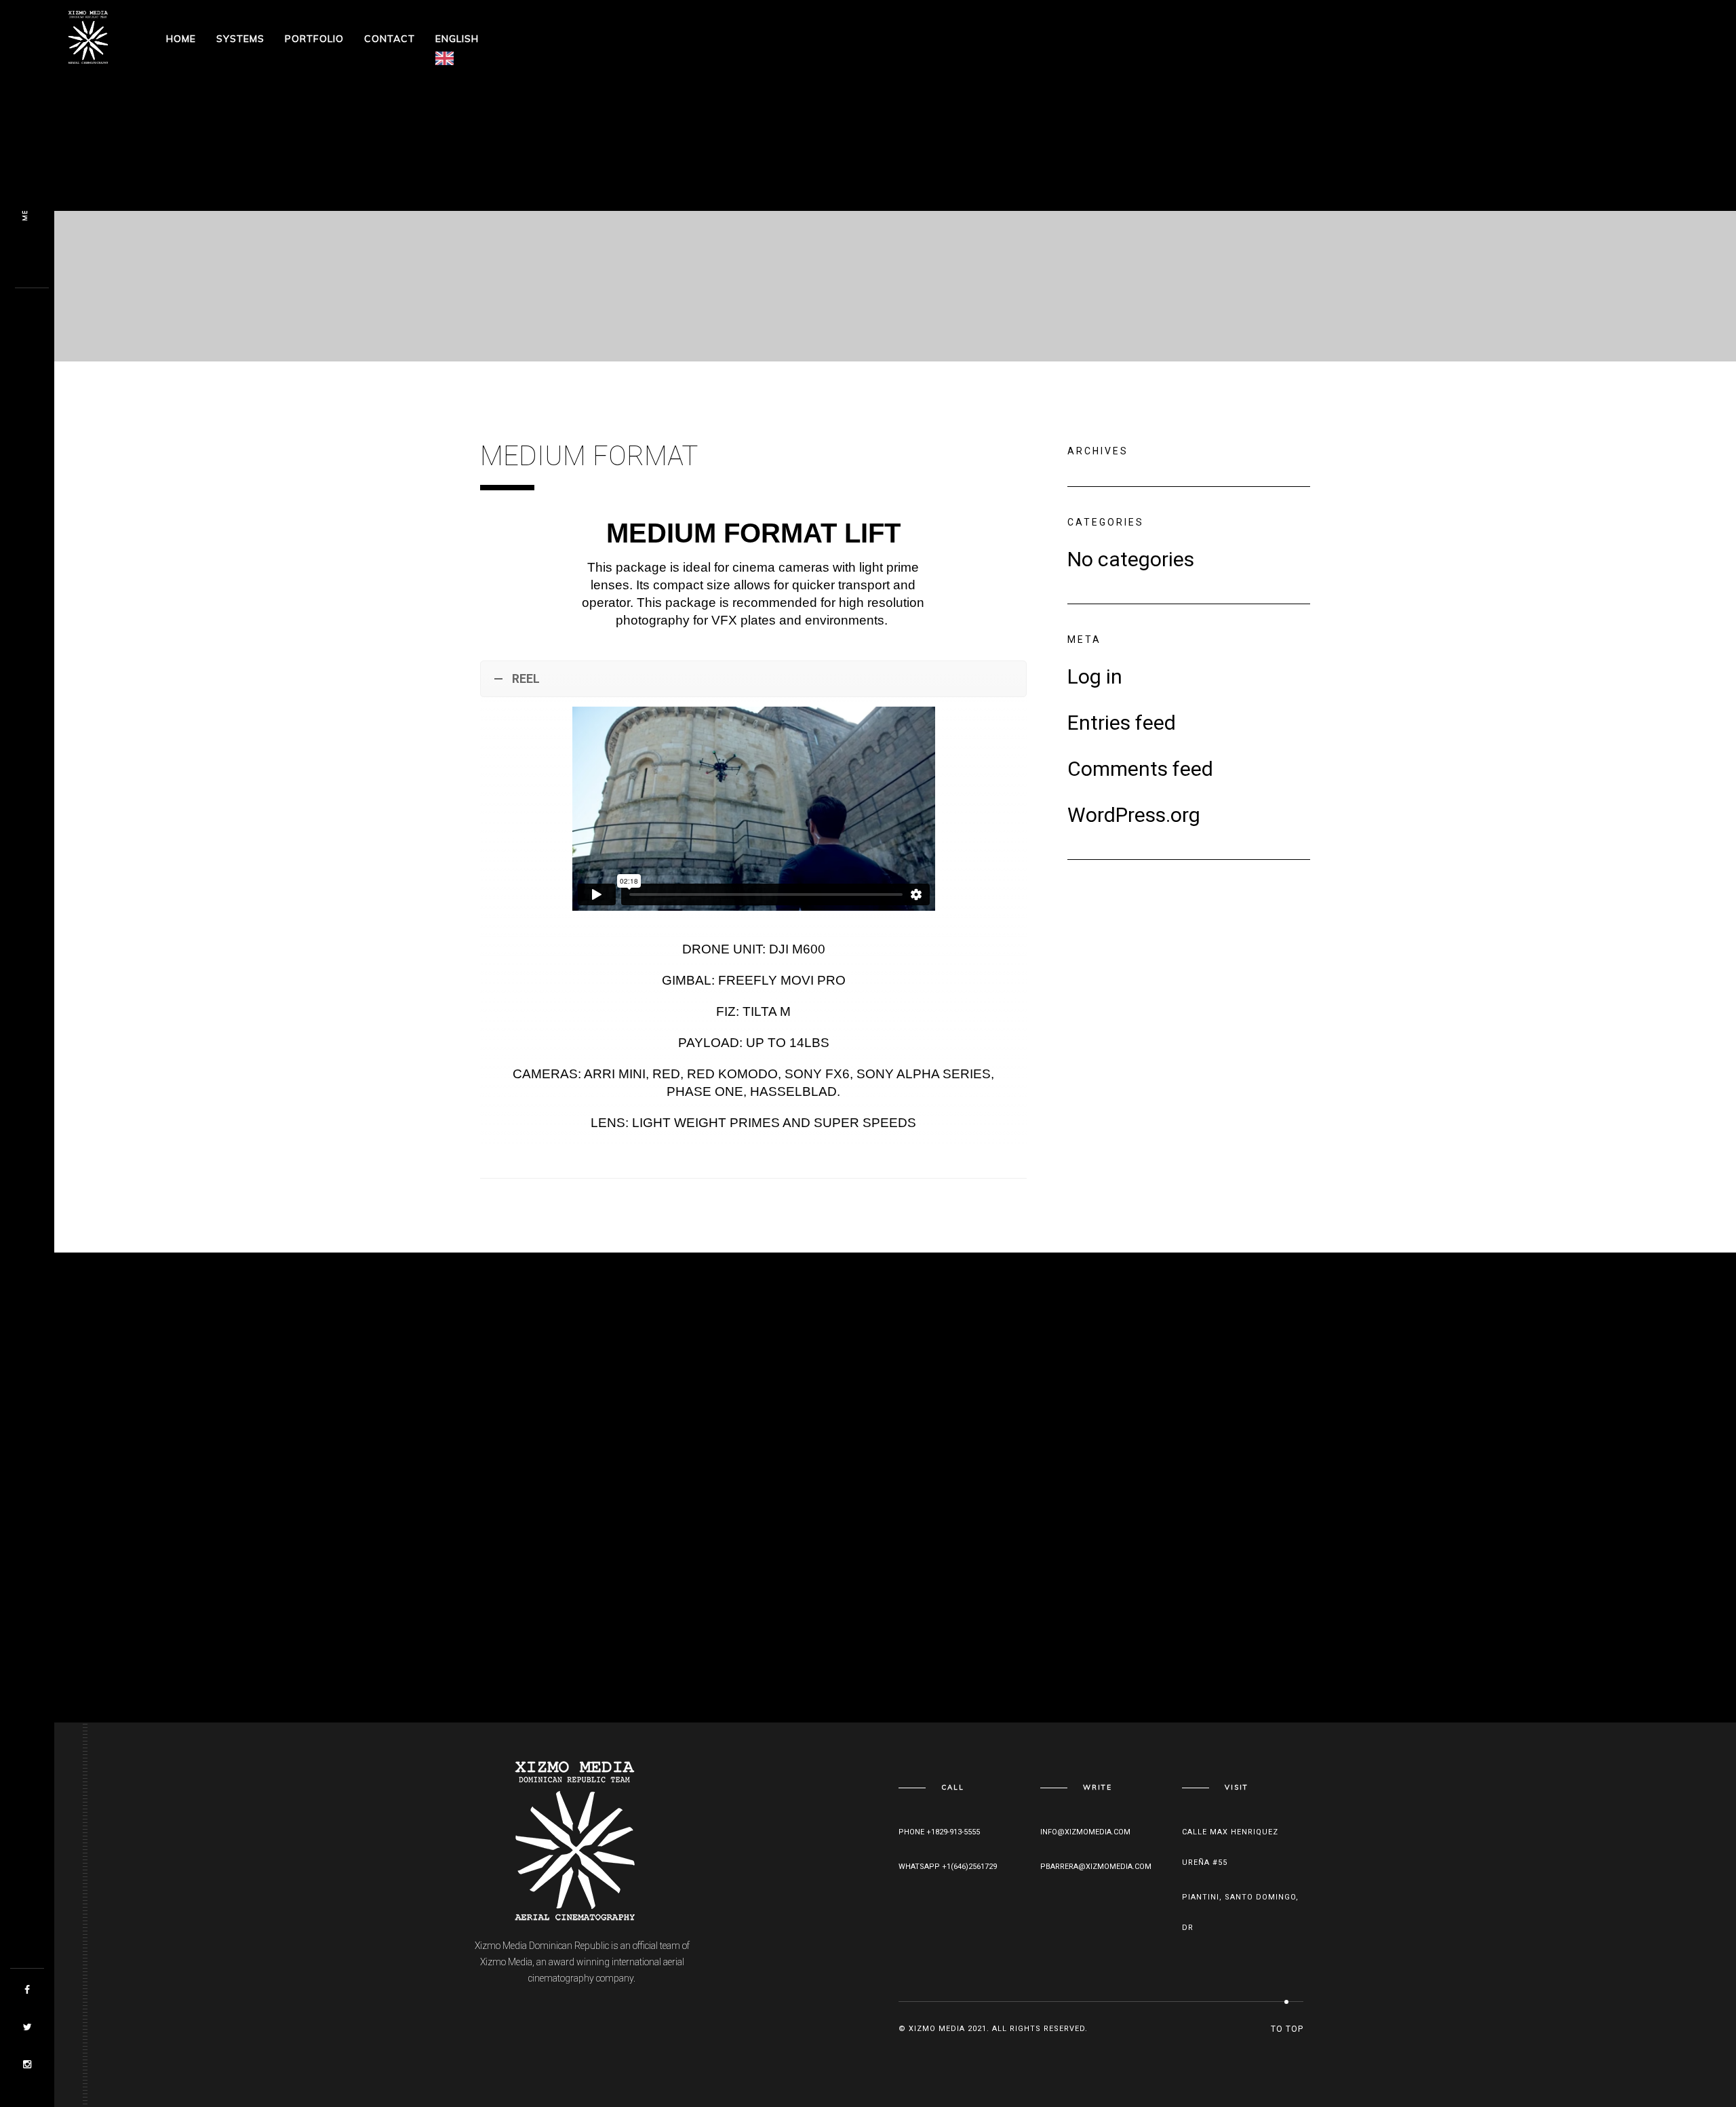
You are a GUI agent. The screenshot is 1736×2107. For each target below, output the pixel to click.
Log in (1095, 677)
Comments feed (1140, 769)
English (457, 39)
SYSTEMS (240, 39)
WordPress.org (1134, 815)
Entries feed (1122, 723)
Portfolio (314, 39)
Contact (390, 39)
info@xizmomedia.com (1085, 1832)
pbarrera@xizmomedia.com (1096, 1867)
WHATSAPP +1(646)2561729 (948, 1867)
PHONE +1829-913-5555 (939, 1832)
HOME (181, 39)
